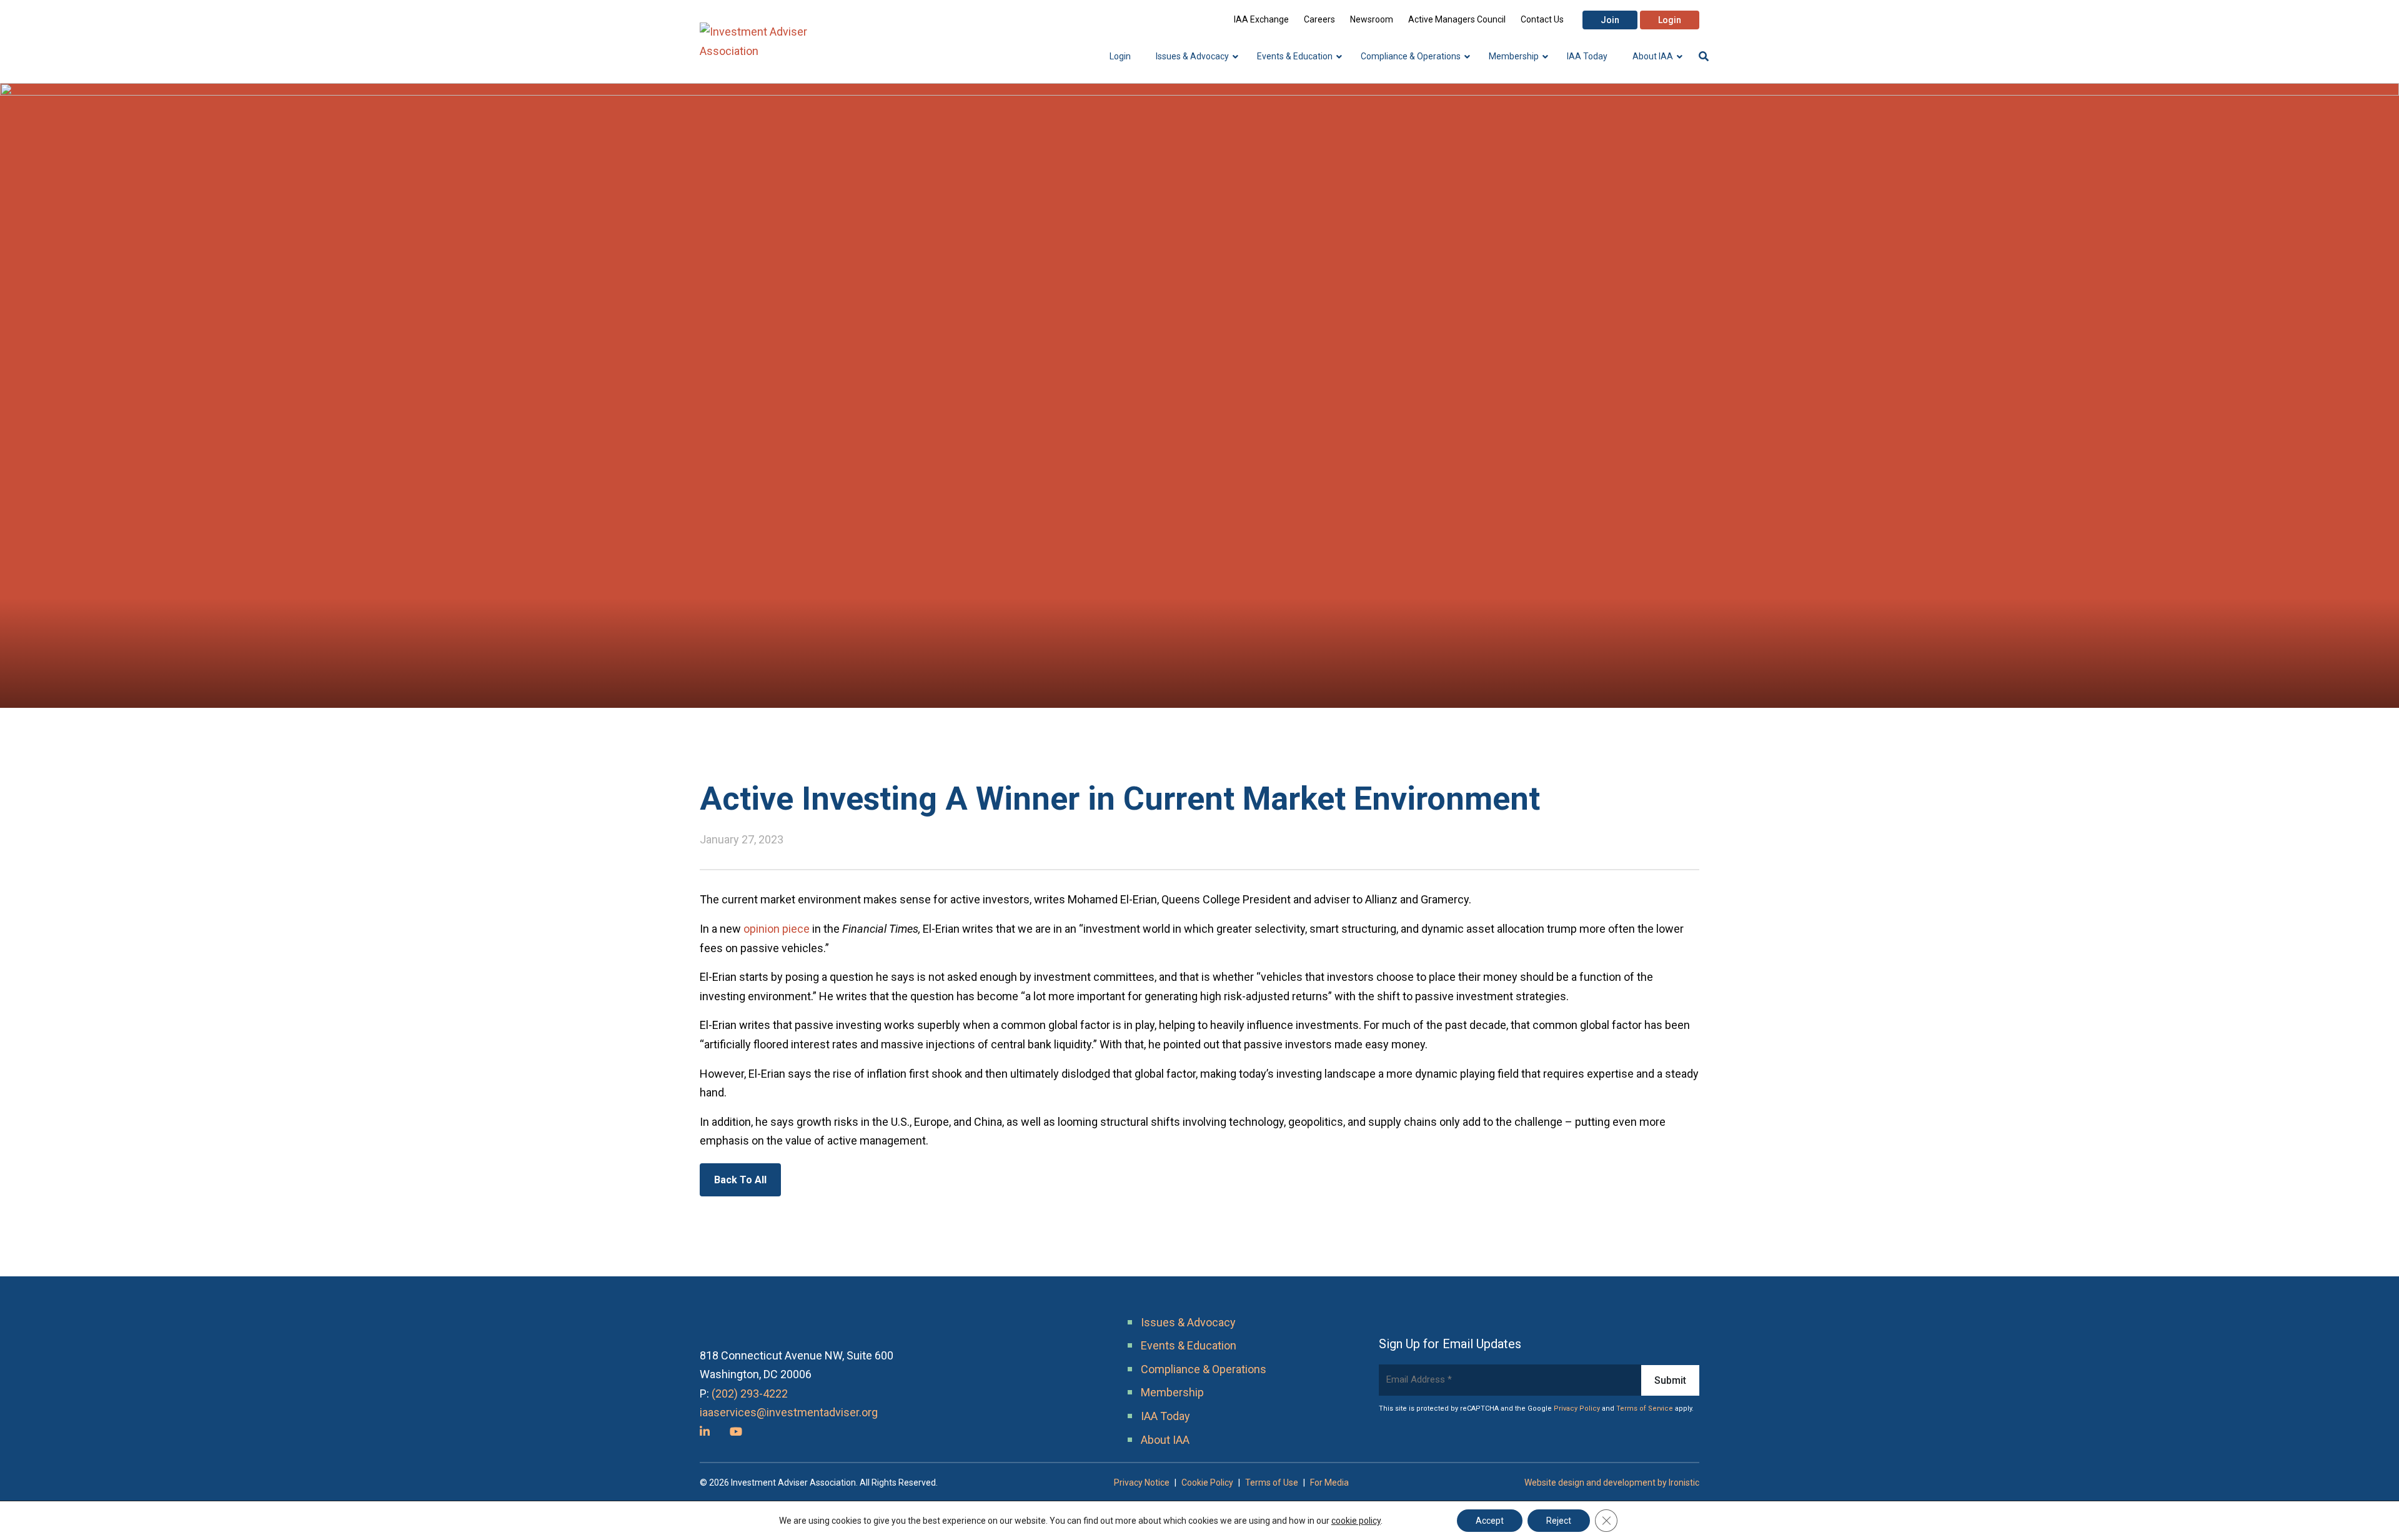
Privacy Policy (1577, 1408)
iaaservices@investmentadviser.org (789, 1412)
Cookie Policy (1207, 1483)
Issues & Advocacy (1188, 1322)
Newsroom (1372, 19)
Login (1670, 20)
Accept (1490, 1521)
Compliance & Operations (1204, 1369)
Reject (1559, 1521)
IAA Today (1165, 1416)
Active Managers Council (1457, 19)
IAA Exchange (1261, 19)
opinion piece (777, 929)
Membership (1172, 1392)
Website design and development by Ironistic (1612, 1483)
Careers (1319, 19)
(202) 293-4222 (750, 1393)
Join (1610, 20)
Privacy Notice (1142, 1483)
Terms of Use (1272, 1483)
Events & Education (1189, 1345)
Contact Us (1542, 19)
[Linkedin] (705, 1432)
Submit (1670, 1380)
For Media (1329, 1483)
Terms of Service (1645, 1408)
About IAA (1165, 1440)
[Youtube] (736, 1432)
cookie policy (1356, 1521)
